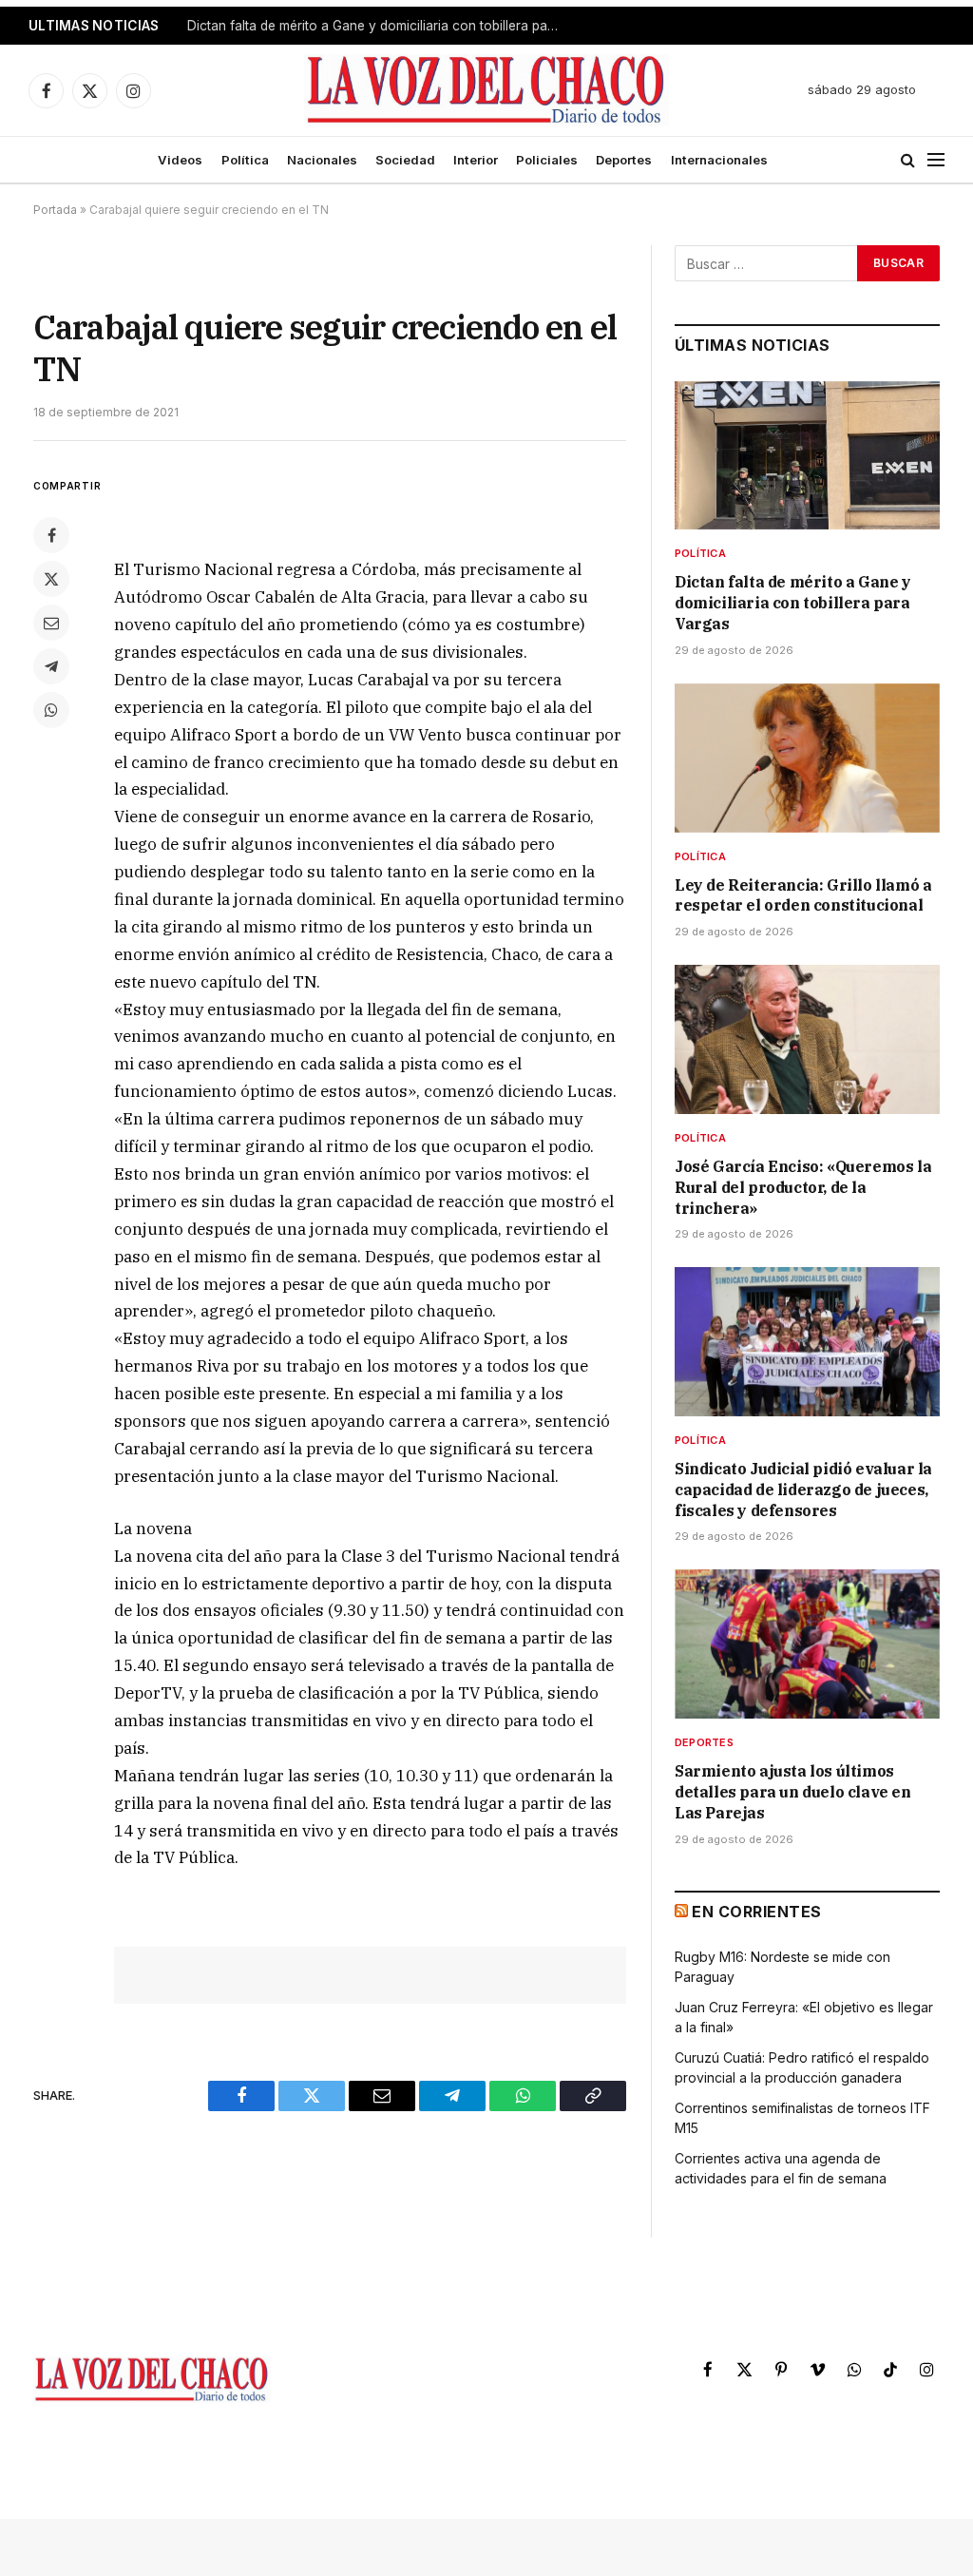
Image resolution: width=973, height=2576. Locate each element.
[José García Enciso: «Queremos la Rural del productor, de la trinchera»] (807, 1039)
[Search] (908, 160)
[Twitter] (51, 579)
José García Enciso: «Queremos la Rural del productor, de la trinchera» (803, 1187)
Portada (55, 210)
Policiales (547, 160)
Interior (476, 160)
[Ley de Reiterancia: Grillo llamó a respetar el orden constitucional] (807, 758)
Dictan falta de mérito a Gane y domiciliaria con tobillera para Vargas (793, 603)
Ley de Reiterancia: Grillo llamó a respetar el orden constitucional (377, 26)
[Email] (51, 623)
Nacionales (322, 160)
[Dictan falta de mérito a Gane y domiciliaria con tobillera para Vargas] (807, 456)
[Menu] (936, 160)
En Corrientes (756, 1912)
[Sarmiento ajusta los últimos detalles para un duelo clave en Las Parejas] (807, 1644)
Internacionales (719, 160)
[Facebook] (51, 535)
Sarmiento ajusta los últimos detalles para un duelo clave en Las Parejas (793, 1792)
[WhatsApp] (51, 710)
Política (245, 160)
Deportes (624, 160)
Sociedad (405, 160)
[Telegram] (51, 666)
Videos (180, 160)
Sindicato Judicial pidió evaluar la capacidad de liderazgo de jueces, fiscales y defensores (803, 1490)
